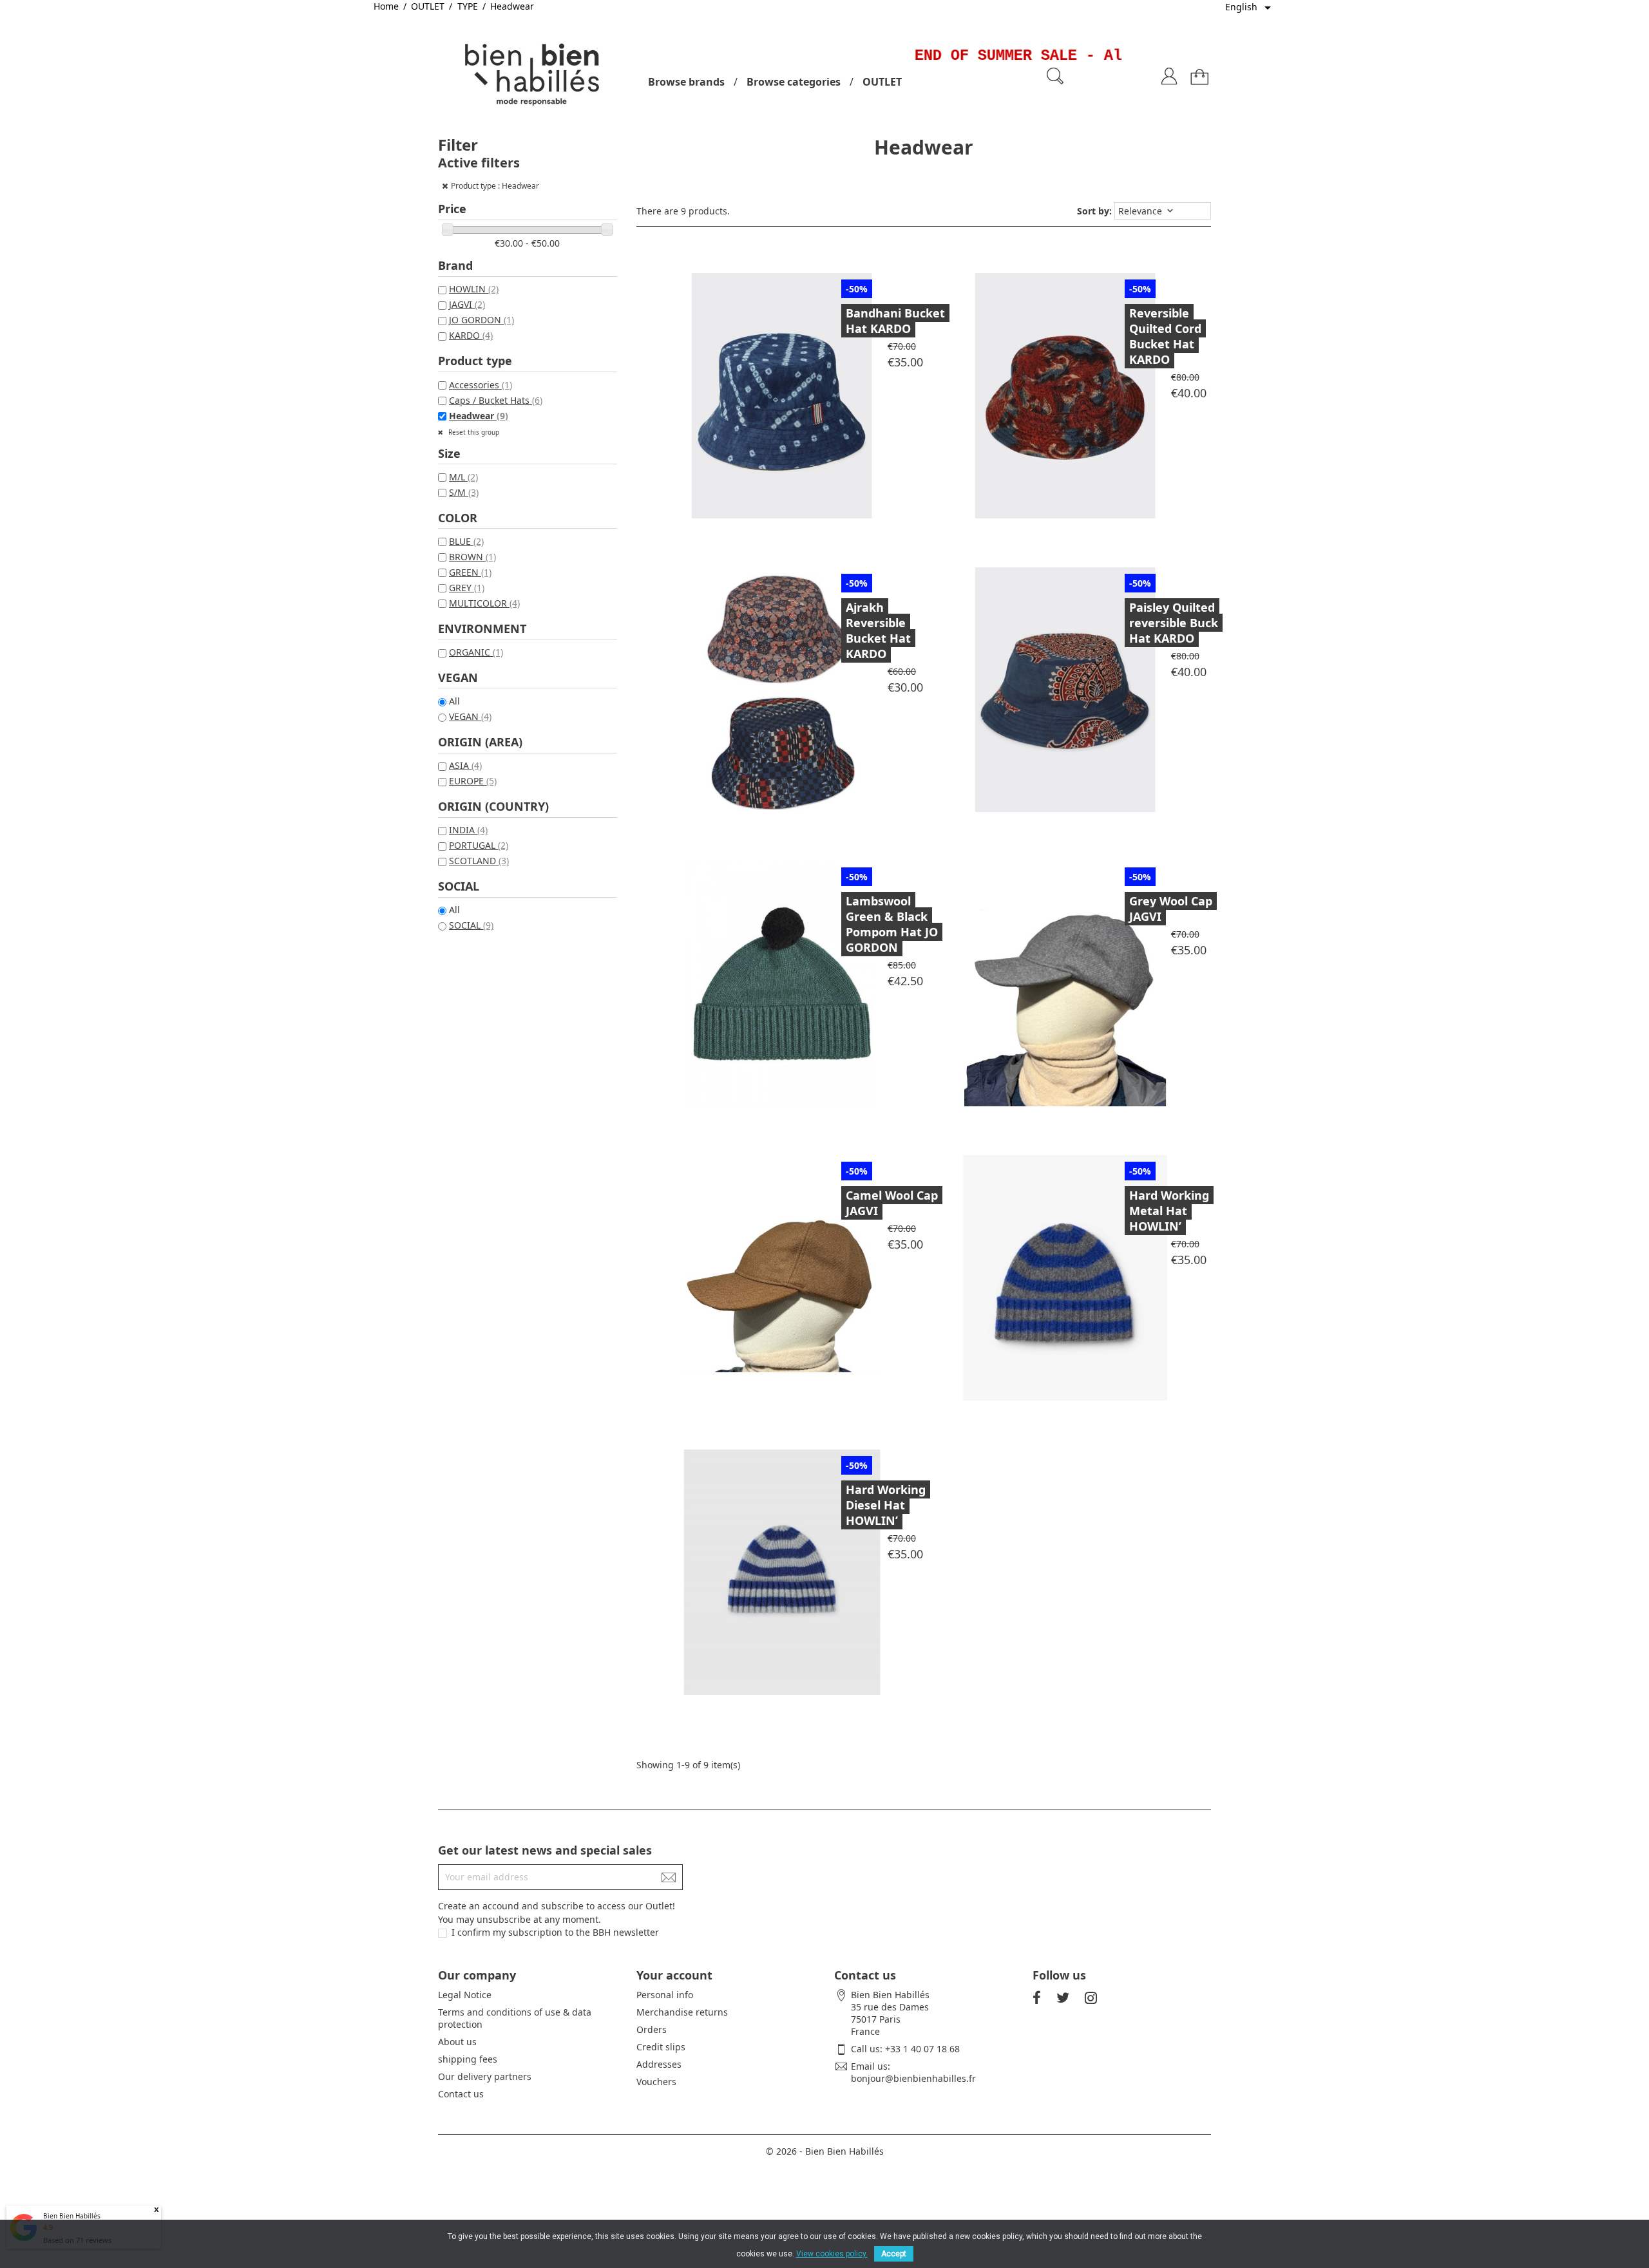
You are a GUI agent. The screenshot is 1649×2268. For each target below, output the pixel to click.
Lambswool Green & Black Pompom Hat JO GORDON (892, 924)
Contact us (461, 2094)
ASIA (465, 765)
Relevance (1147, 211)
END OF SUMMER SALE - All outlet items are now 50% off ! (1115, 56)
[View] (813, 389)
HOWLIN (474, 289)
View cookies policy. (832, 2254)
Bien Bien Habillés (72, 2216)
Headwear (479, 416)
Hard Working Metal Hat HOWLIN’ (1169, 1211)
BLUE (466, 541)
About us (457, 2042)
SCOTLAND (479, 861)
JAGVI (467, 304)
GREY (467, 588)
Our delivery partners (485, 2076)
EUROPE (473, 781)
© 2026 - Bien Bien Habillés (825, 2151)
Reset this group (473, 432)
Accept (894, 2254)
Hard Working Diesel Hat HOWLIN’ (886, 1505)
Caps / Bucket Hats (496, 400)
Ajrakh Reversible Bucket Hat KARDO (878, 630)
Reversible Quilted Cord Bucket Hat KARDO (1165, 336)
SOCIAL (471, 925)
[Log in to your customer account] (1169, 71)
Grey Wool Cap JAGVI (1171, 909)
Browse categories (794, 82)
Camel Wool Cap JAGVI (892, 1203)
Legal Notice (465, 1995)
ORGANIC (476, 652)
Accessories (481, 385)
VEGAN (470, 716)
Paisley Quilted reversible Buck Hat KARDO (1174, 623)
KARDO (471, 335)
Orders (652, 2029)
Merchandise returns (682, 2012)
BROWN (472, 557)
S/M (464, 492)
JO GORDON (481, 320)
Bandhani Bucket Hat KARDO (895, 321)
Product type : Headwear (495, 186)
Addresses (659, 2064)
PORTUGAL (479, 845)
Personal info (665, 1995)
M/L (463, 477)
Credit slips (661, 2047)
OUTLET (882, 82)
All (454, 701)
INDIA (468, 830)
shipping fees (468, 2059)
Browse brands (686, 82)
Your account (674, 1975)
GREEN (470, 572)
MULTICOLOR (484, 603)
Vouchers (656, 2082)
